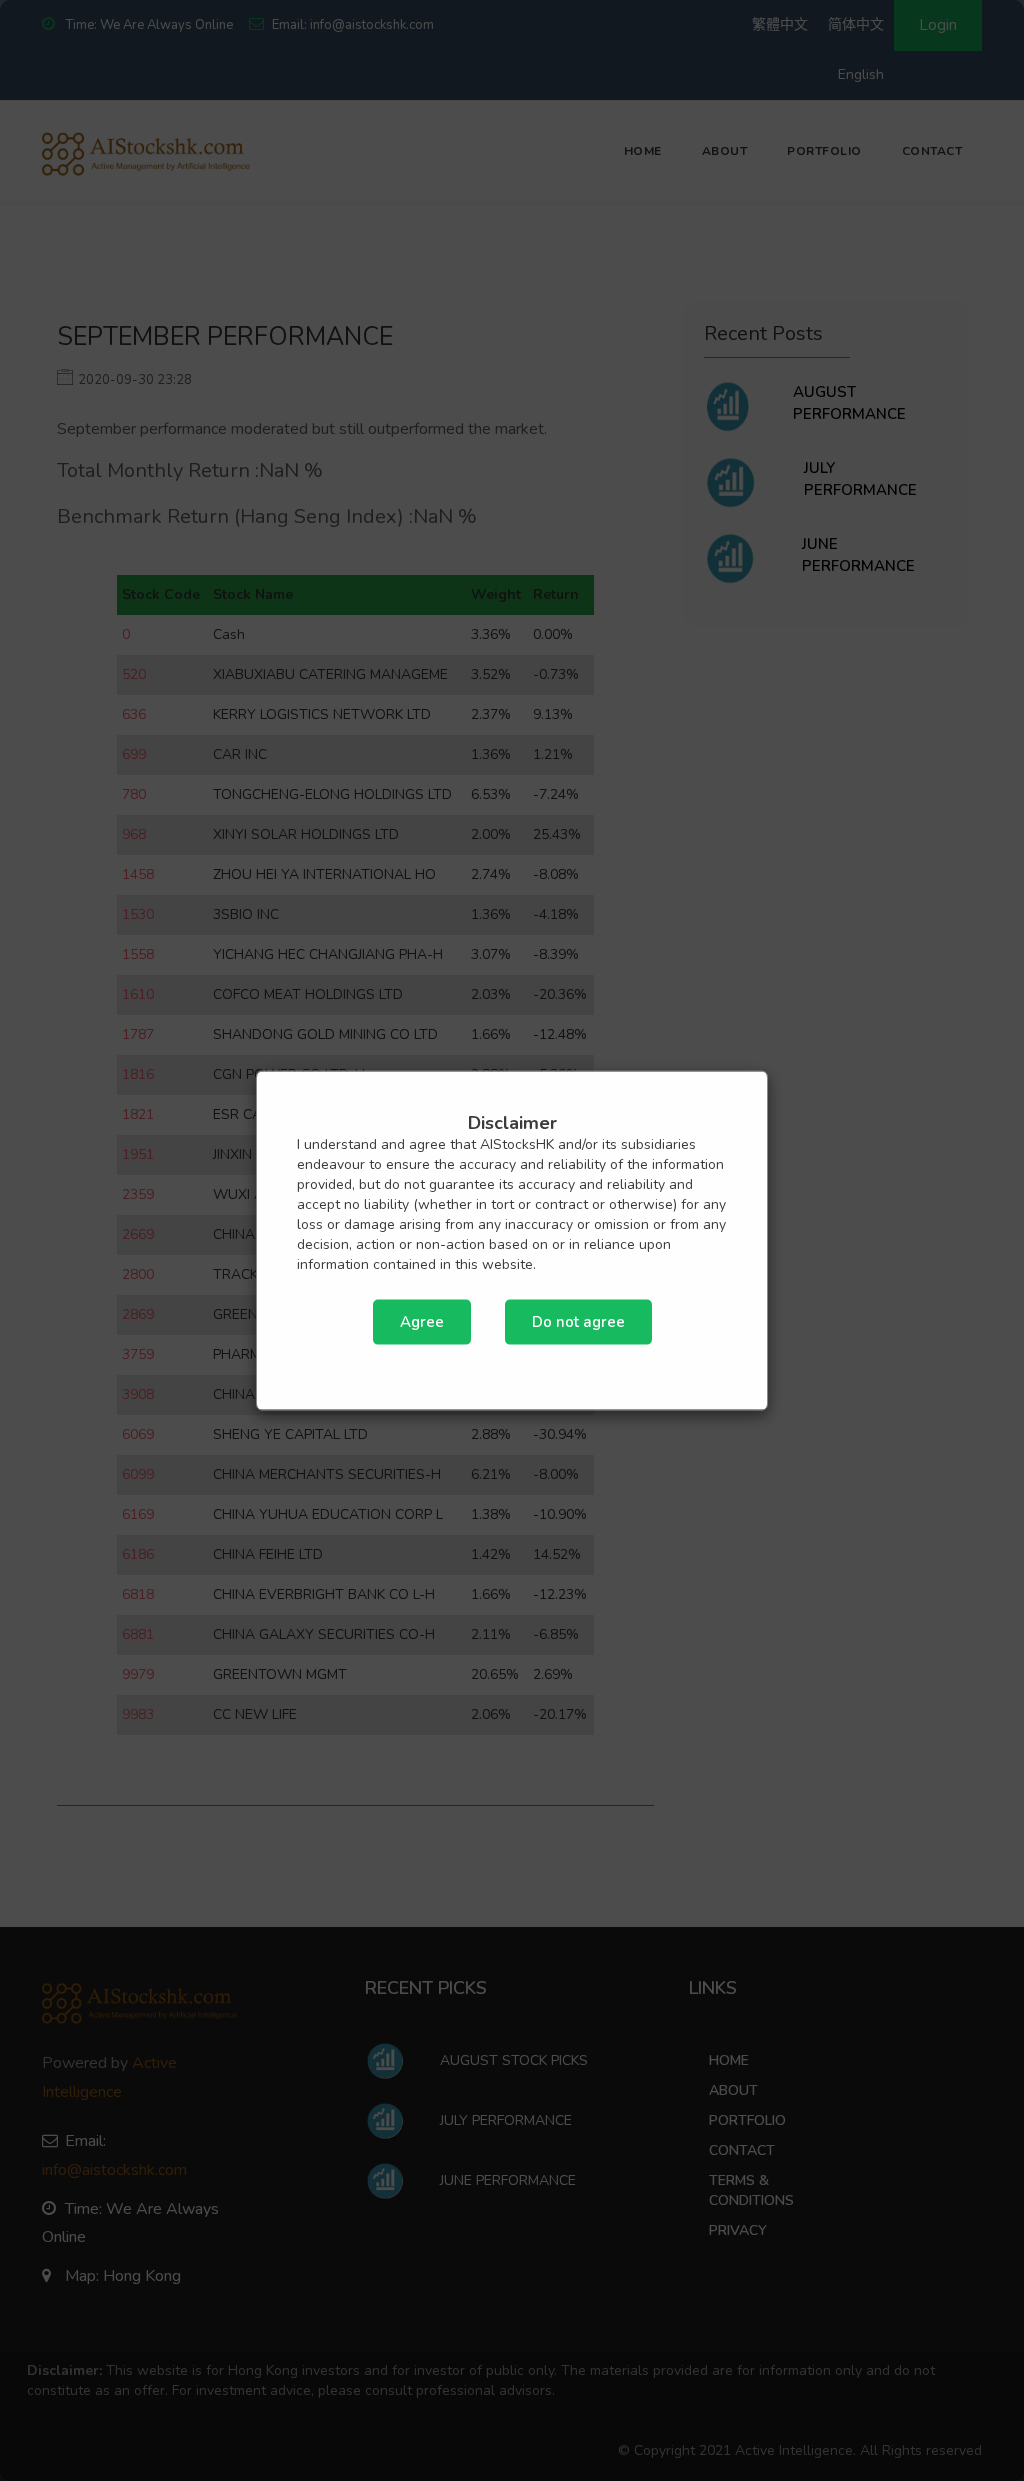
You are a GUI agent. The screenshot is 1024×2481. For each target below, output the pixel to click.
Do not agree (578, 1321)
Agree (422, 1321)
